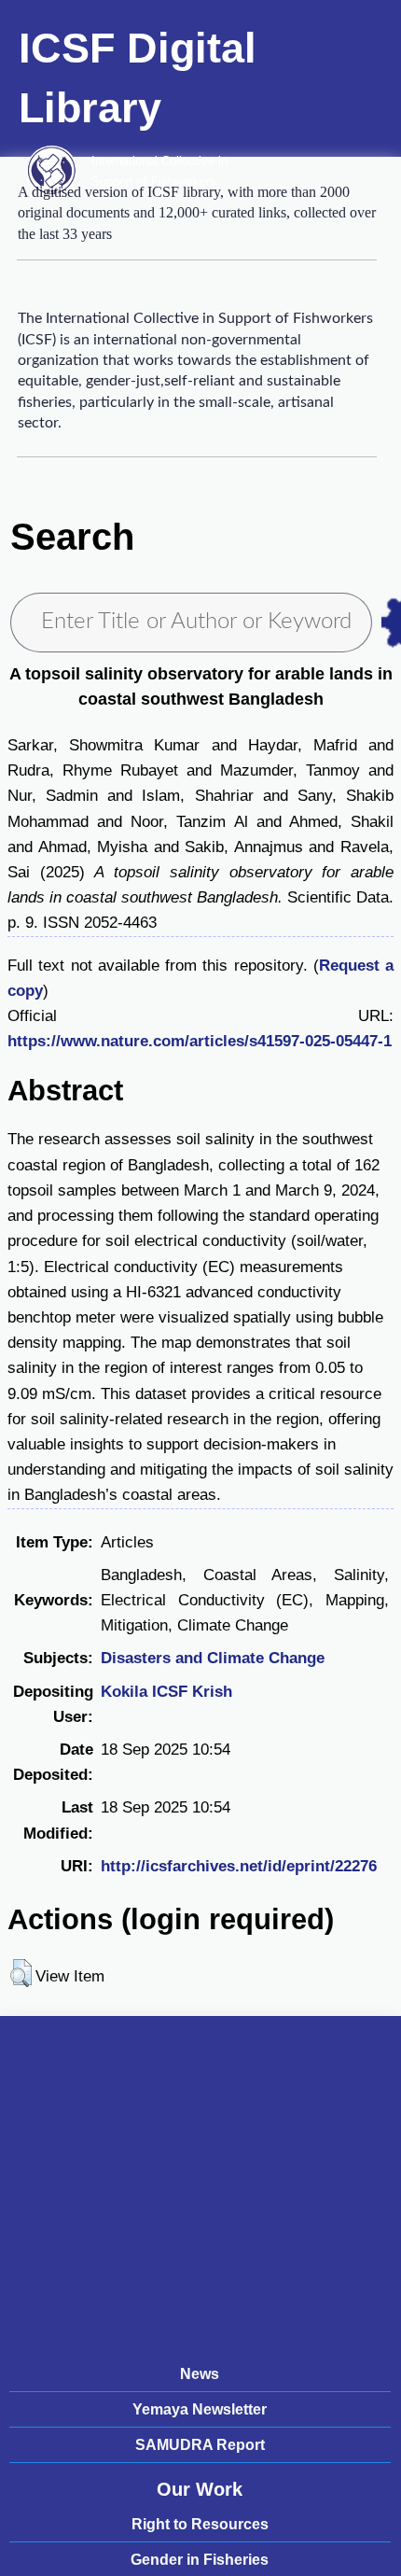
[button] (21, 1973)
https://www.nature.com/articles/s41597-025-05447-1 (200, 1041)
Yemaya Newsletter (200, 2409)
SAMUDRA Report (200, 2445)
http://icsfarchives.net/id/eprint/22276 (239, 1866)
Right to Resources (200, 2524)
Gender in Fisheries (200, 2560)
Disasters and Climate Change (213, 1658)
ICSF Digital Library (138, 78)
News (200, 2374)
